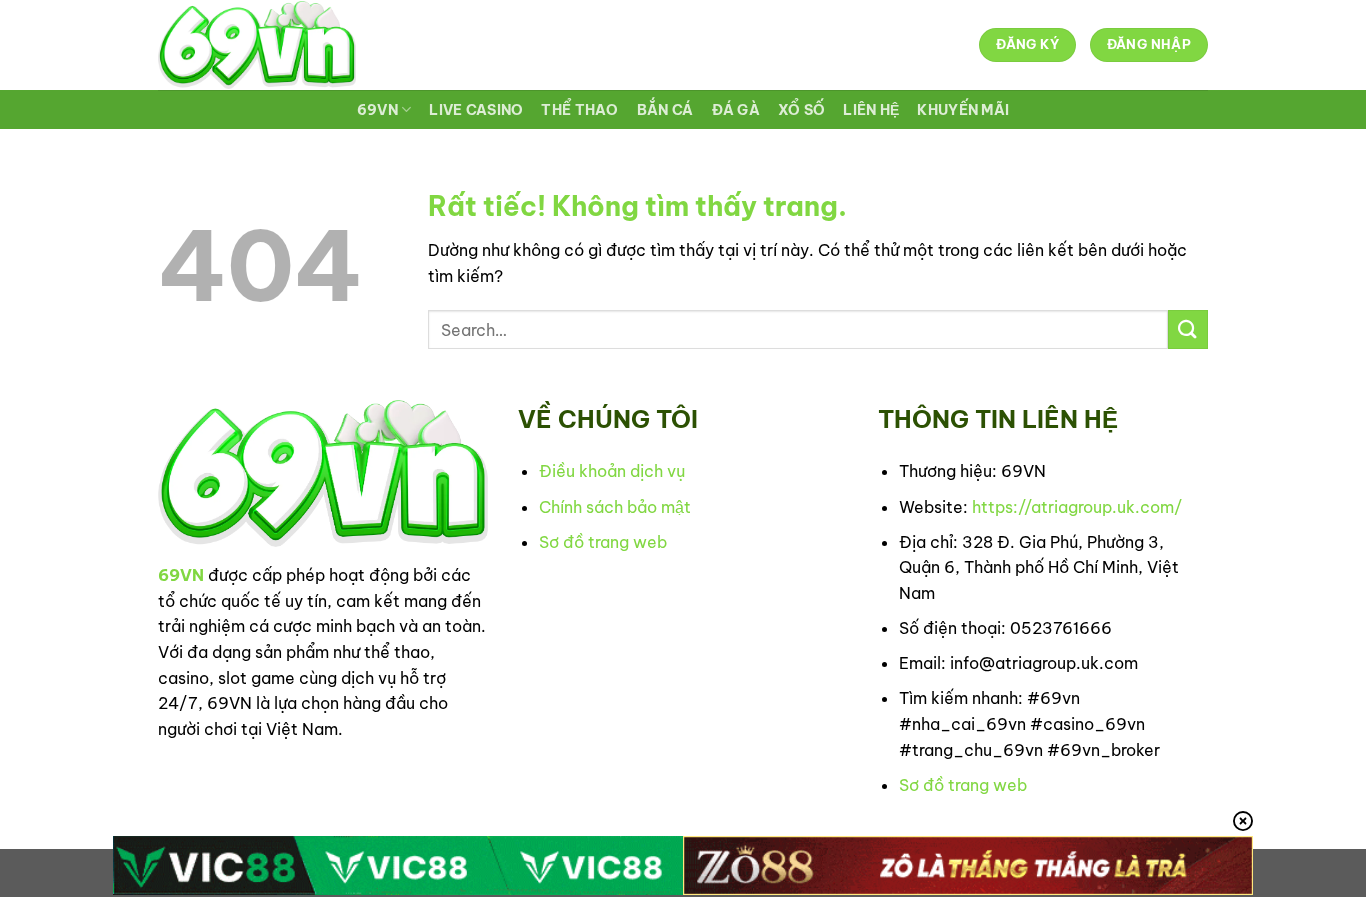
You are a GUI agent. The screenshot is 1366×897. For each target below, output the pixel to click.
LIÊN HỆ (871, 110)
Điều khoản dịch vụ (612, 471)
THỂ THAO (579, 110)
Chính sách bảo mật (615, 507)
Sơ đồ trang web (603, 542)
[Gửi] (1188, 329)
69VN (377, 110)
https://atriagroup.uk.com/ (1077, 507)
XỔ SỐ (801, 110)
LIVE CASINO (476, 110)
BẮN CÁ (665, 110)
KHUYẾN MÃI (963, 110)
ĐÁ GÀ (736, 110)
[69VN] (257, 45)
